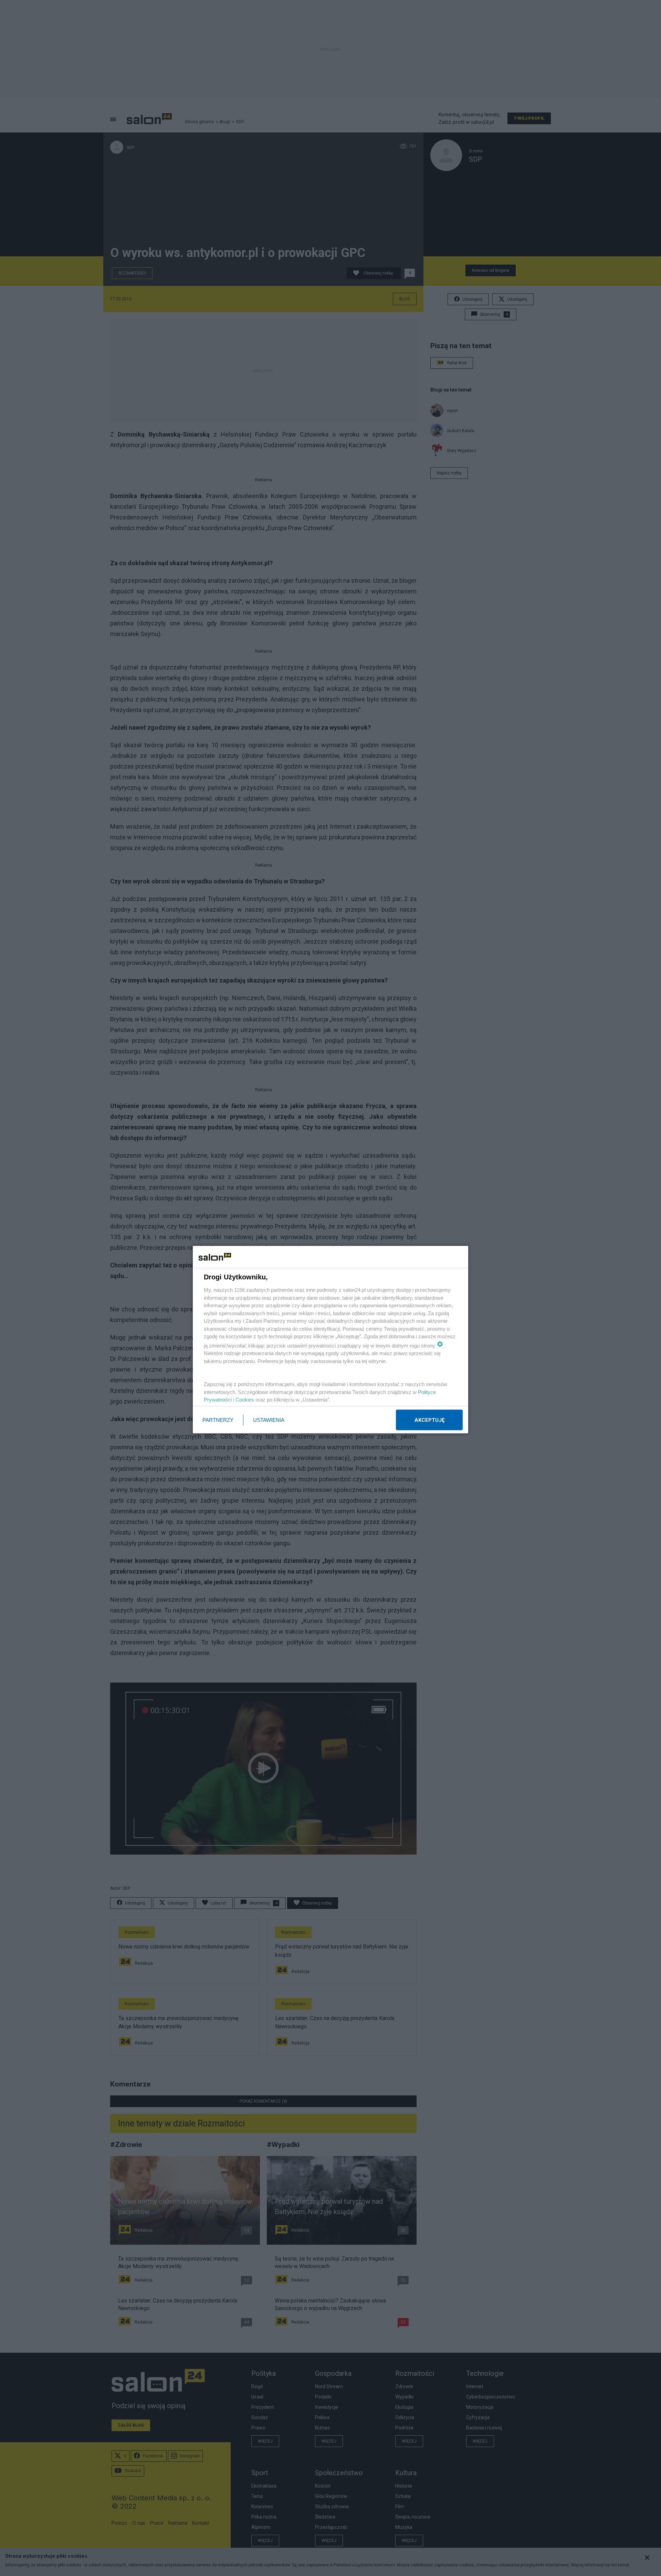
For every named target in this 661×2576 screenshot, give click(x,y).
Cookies (245, 1400)
